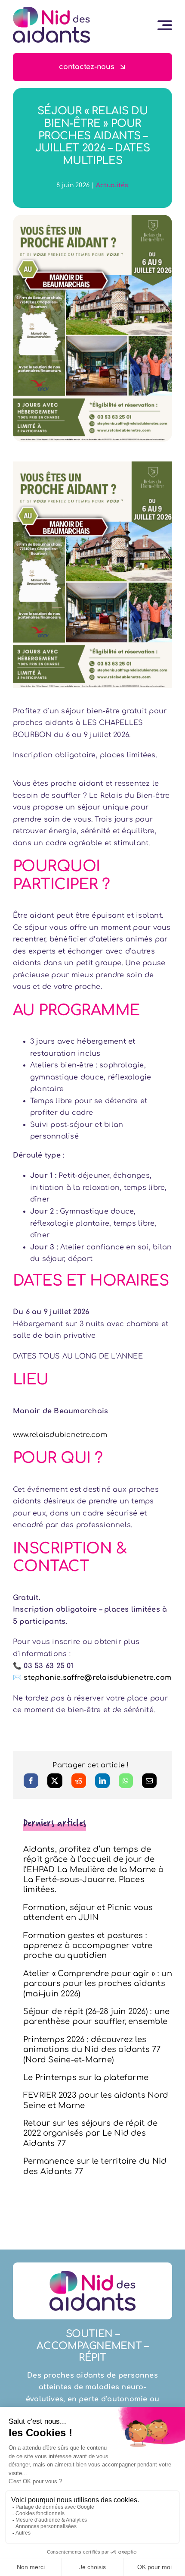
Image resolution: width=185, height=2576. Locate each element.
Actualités (112, 185)
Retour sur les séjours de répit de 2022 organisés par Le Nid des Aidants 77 (90, 2133)
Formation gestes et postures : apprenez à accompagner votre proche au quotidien (88, 1946)
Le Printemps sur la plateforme (86, 2077)
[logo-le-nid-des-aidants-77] (51, 10)
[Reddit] (79, 1781)
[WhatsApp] (126, 1781)
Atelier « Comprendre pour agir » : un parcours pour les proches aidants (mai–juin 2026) (98, 1984)
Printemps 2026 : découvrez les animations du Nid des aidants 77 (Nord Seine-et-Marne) (92, 2050)
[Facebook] (31, 1781)
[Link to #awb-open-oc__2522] (165, 25)
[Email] (149, 1781)
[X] (55, 1781)
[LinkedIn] (102, 1781)
